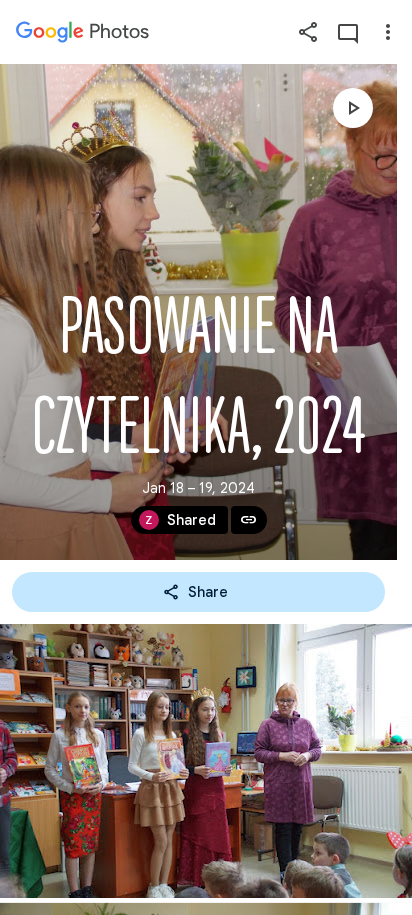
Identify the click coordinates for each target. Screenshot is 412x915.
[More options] (388, 32)
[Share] (308, 32)
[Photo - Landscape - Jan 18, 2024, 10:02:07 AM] (206, 761)
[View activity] (348, 32)
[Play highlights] (353, 108)
